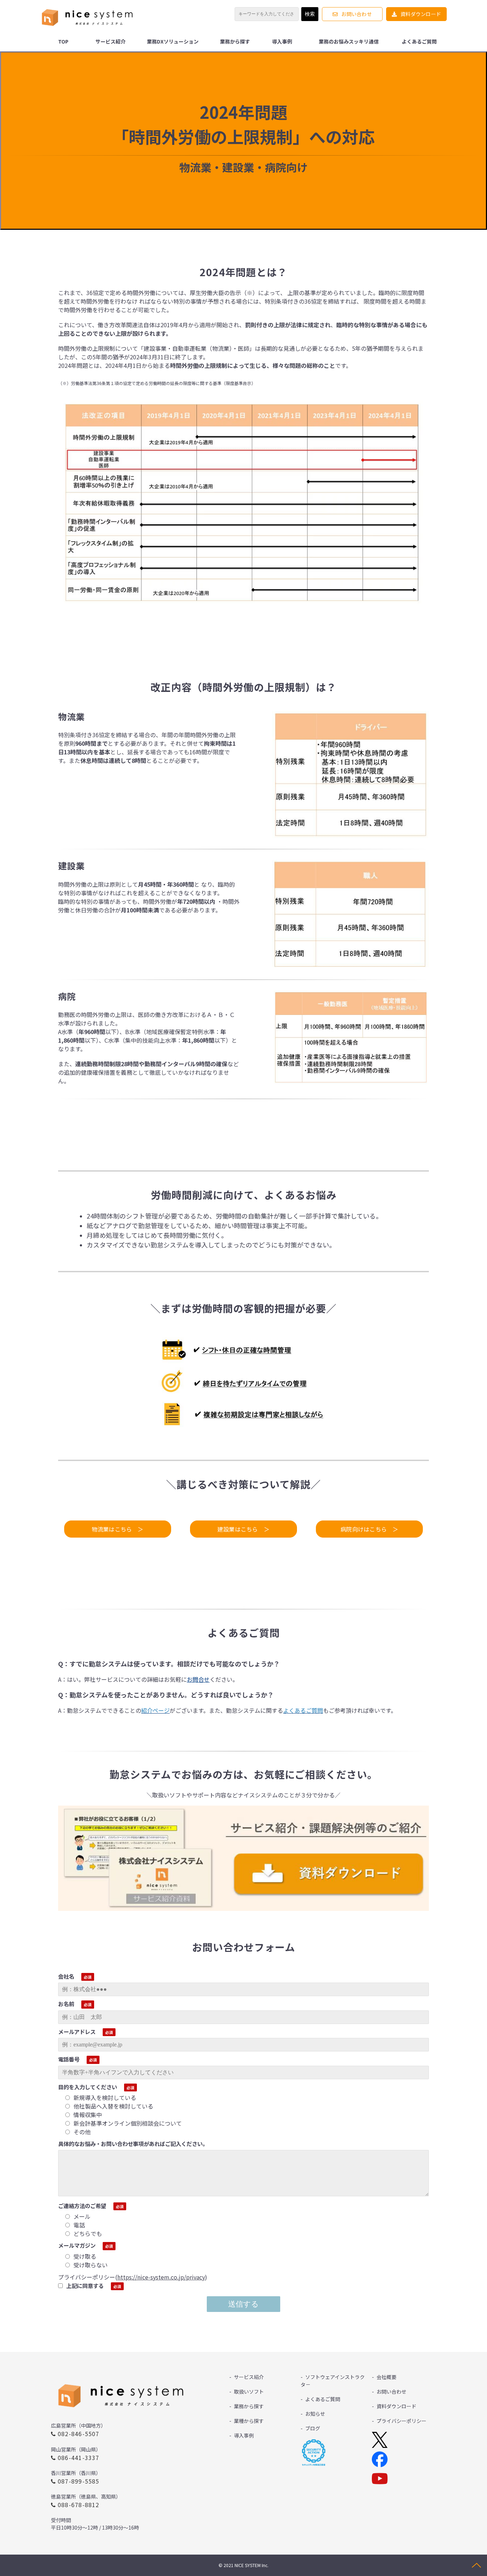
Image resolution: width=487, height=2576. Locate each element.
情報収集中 (88, 2115)
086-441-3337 (79, 2458)
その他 (82, 2132)
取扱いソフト (249, 2392)
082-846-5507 (79, 2434)
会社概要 (386, 2377)
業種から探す (249, 2421)
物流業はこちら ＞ (118, 1529)
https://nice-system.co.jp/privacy (161, 2277)
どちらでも (88, 2233)
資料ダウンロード (421, 14)
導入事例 (282, 41)
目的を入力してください (88, 2087)
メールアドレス (77, 2031)
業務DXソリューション (173, 41)
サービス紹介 (111, 41)
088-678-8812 (79, 2505)
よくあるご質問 (419, 41)
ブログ (313, 2428)
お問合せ (198, 1679)
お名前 (66, 2004)
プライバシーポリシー (401, 2421)
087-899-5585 (79, 2481)
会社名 (66, 1976)
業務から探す (235, 41)
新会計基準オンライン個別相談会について (128, 2123)
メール (82, 2216)
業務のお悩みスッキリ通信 (349, 41)
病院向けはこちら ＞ (369, 1529)
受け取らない (91, 2265)
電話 (79, 2225)
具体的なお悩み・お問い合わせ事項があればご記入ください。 (133, 2144)
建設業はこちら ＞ (243, 1529)
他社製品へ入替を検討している (113, 2106)
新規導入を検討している (105, 2097)
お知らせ (315, 2414)
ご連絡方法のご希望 (82, 2206)
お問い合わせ (356, 14)
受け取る (85, 2256)
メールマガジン (77, 2245)
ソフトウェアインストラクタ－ (333, 2381)
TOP (63, 41)
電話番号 (69, 2059)
